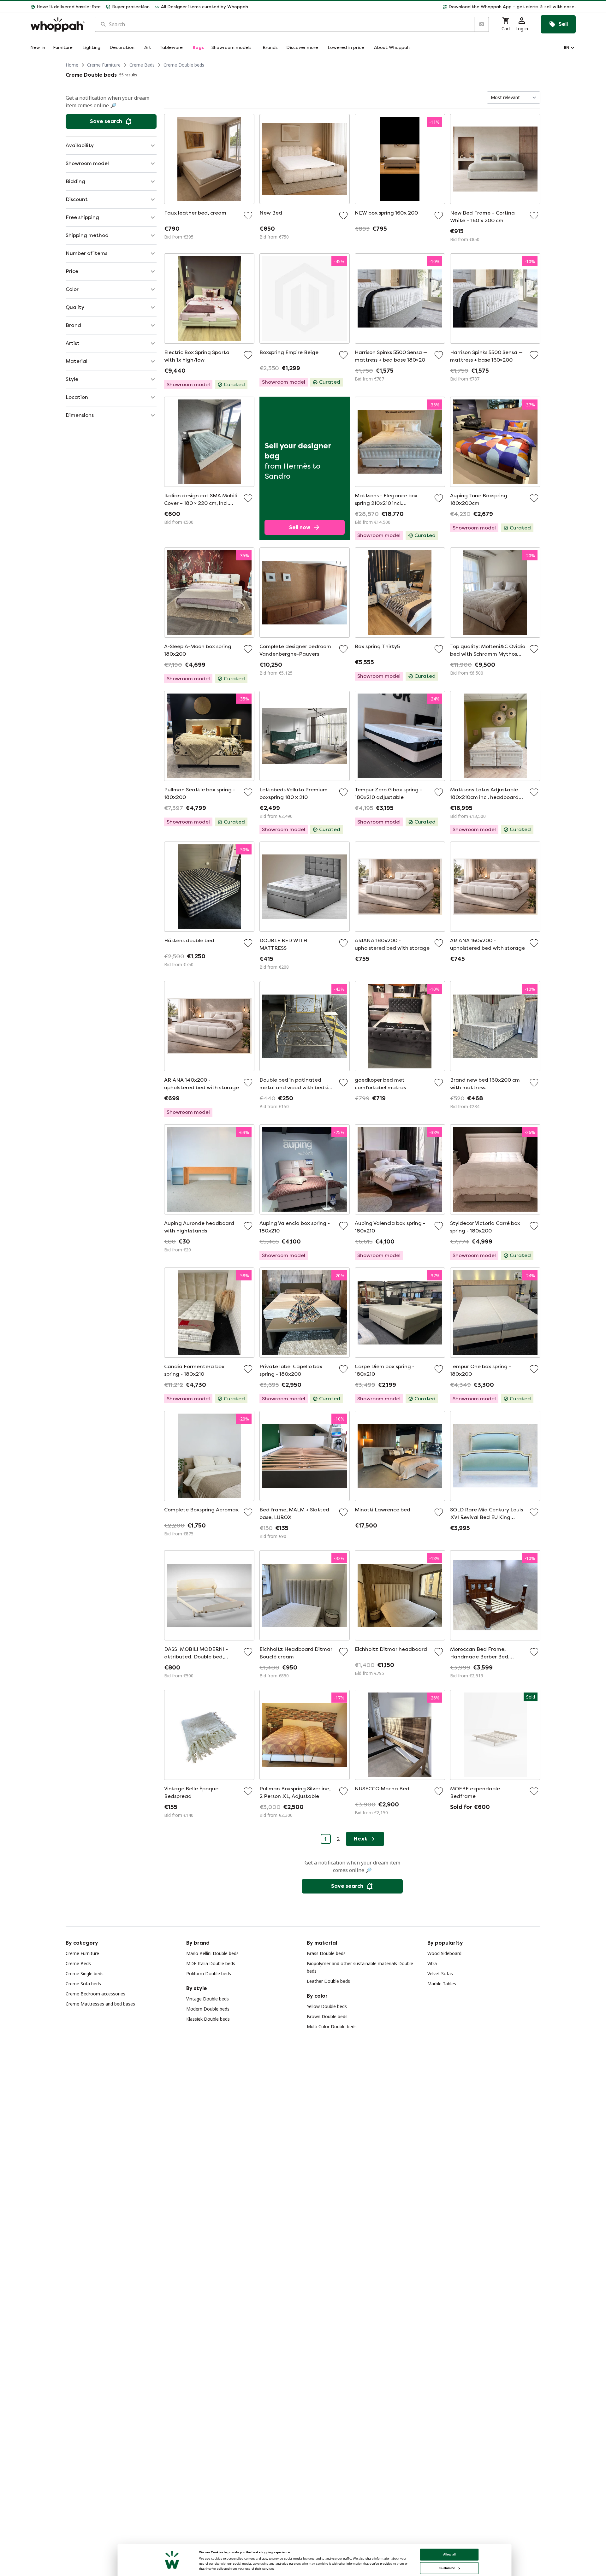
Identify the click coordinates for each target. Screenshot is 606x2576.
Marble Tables (442, 1984)
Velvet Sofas (440, 1973)
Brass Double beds (326, 1953)
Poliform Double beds (209, 1973)
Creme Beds (142, 65)
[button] (414, 7)
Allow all (449, 2554)
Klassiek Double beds (208, 2019)
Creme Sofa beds (83, 1984)
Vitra (432, 1963)
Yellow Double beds (327, 2006)
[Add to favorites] (248, 216)
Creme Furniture (104, 65)
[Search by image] (481, 24)
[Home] (57, 24)
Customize (447, 2568)
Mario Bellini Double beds (212, 1953)
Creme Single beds (85, 1973)
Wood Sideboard (444, 1953)
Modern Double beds (208, 2009)
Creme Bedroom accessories (95, 1994)
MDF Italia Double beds (211, 1963)
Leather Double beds (328, 1981)
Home (72, 65)
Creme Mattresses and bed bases (100, 2004)
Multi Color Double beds (332, 2027)
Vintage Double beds (208, 1999)
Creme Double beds (184, 65)
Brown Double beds (327, 2016)
